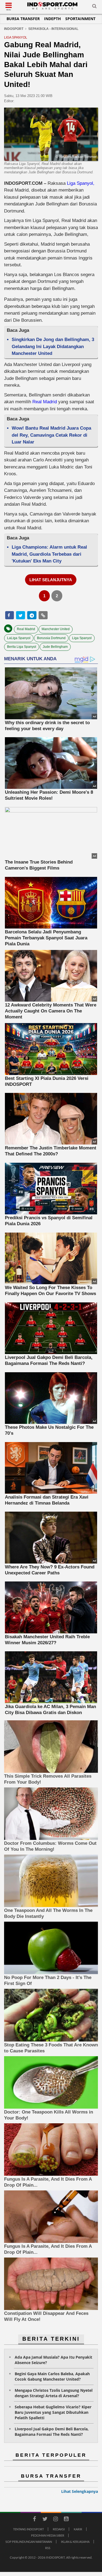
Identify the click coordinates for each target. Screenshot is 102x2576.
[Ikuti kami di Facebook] (35, 2520)
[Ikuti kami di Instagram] (56, 2520)
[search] (94, 7)
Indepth (52, 19)
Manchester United (56, 629)
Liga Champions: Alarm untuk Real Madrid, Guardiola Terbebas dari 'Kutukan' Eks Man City (49, 554)
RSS (48, 2548)
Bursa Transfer (23, 19)
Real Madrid (44, 402)
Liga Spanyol (82, 638)
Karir (78, 2529)
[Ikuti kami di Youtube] (66, 2520)
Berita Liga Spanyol (22, 647)
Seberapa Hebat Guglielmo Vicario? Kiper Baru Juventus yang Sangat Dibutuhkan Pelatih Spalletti (53, 2412)
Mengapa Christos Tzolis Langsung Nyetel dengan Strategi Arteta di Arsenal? (54, 2393)
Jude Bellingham (55, 647)
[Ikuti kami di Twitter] (45, 2520)
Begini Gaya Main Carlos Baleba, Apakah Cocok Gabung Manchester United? (52, 2376)
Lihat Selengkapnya (80, 2491)
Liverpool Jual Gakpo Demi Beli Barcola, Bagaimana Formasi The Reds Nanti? (52, 2432)
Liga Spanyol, (81, 183)
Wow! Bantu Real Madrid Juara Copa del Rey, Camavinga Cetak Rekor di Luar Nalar (51, 435)
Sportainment (80, 19)
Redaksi (59, 2529)
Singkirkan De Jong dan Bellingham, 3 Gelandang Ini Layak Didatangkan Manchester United (53, 346)
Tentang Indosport (28, 2529)
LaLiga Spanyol (19, 638)
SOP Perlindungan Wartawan (29, 2542)
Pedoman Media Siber (48, 2535)
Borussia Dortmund (51, 638)
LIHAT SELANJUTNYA (51, 580)
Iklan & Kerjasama (75, 2542)
